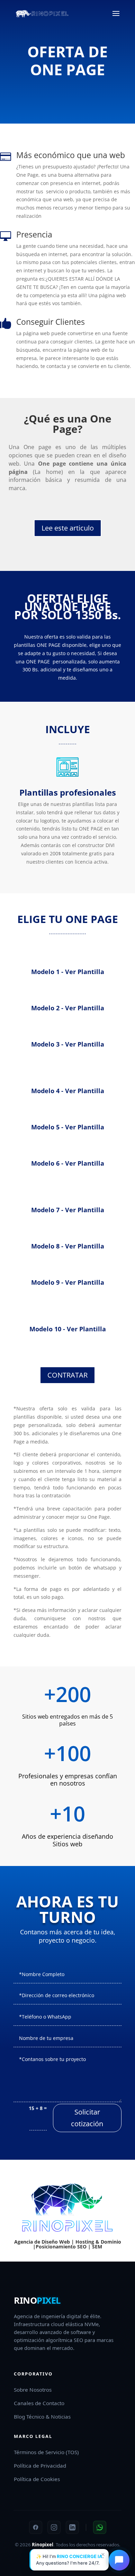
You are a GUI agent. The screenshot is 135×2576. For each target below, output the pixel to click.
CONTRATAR (67, 1375)
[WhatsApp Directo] (100, 2527)
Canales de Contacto (39, 2403)
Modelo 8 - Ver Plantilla (68, 1246)
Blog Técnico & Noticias (42, 2417)
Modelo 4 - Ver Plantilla (68, 1091)
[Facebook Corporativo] (36, 2527)
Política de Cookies (37, 2479)
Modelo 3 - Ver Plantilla (68, 1044)
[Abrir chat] (119, 2560)
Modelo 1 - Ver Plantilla (68, 972)
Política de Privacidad (40, 2466)
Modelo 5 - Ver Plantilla (68, 1127)
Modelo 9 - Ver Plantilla (68, 1282)
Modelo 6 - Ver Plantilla (68, 1163)
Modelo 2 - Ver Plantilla (68, 1008)
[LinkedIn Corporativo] (72, 2527)
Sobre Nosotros (33, 2390)
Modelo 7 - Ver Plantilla (68, 1210)
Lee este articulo (68, 528)
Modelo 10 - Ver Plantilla (68, 1329)
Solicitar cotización (87, 2118)
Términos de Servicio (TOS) (46, 2452)
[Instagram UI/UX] (54, 2527)
